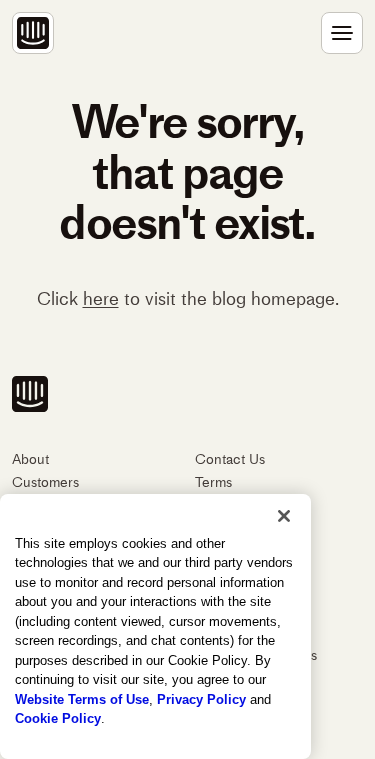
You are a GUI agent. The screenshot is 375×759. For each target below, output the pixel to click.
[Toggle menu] (342, 33)
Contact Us (230, 459)
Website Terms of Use (82, 699)
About (30, 459)
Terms (213, 482)
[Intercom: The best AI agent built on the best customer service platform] (33, 33)
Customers (45, 482)
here (101, 299)
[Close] (284, 516)
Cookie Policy (58, 718)
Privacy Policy (201, 699)
